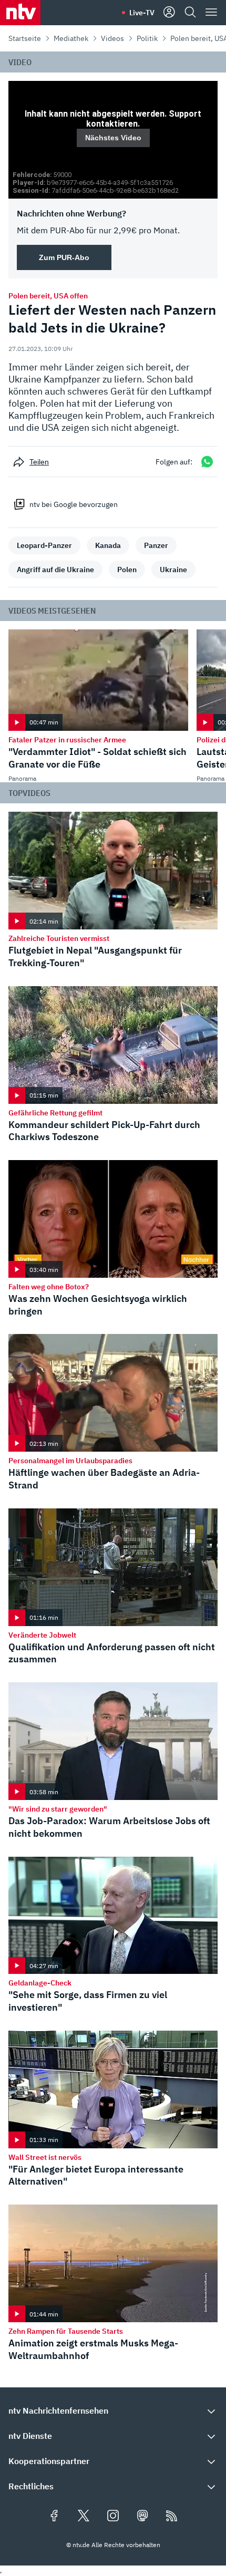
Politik (147, 38)
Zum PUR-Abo (64, 257)
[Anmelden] (169, 13)
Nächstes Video (113, 138)
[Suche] (190, 13)
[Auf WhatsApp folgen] (207, 462)
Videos (112, 38)
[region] (113, 140)
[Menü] (211, 13)
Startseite (25, 38)
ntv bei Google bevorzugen (74, 504)
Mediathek (71, 38)
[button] (113, 2411)
